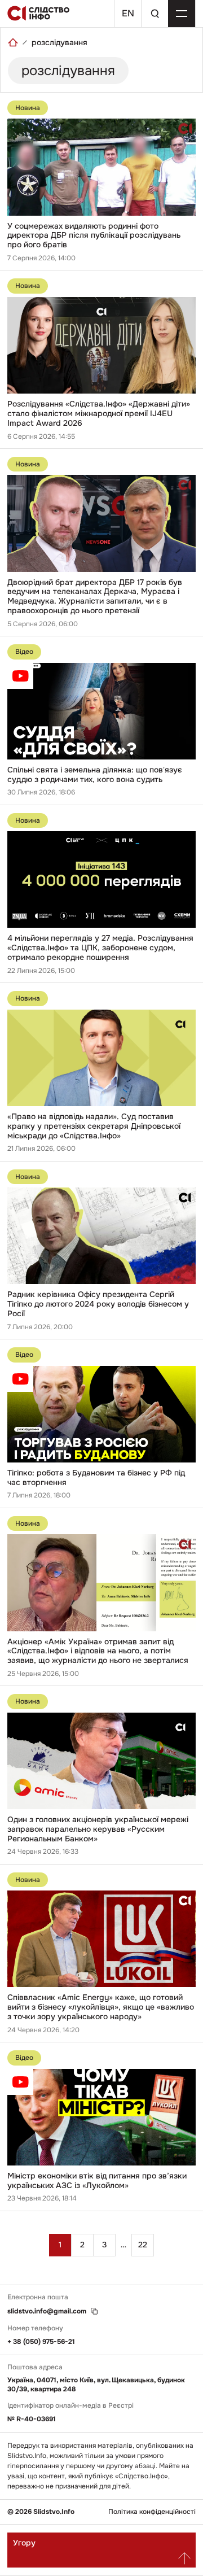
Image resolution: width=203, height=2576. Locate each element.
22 (143, 2245)
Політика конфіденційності (152, 2512)
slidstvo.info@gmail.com (47, 2311)
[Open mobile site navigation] (182, 14)
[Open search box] (155, 14)
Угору (24, 2543)
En (128, 13)
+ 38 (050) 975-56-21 (41, 2342)
